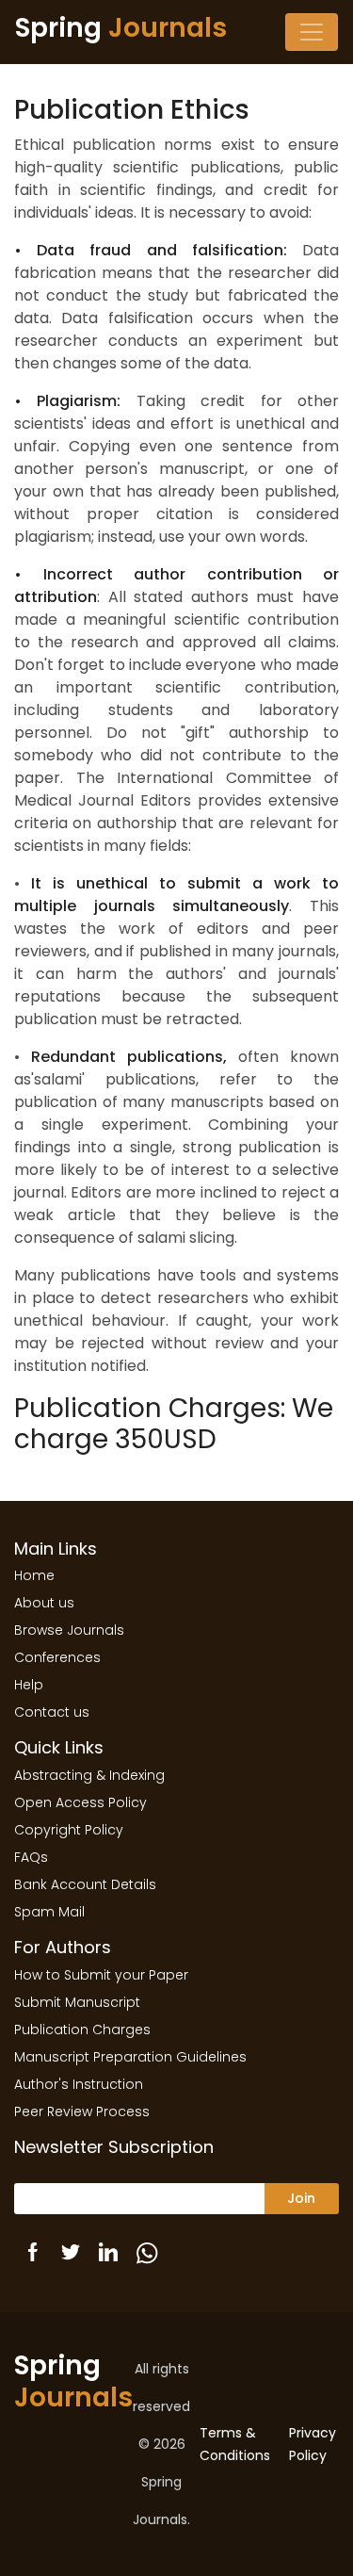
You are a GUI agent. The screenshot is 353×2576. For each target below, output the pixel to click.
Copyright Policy (69, 1830)
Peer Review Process (82, 2111)
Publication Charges (82, 2030)
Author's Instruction (79, 2084)
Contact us (52, 1712)
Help (29, 1685)
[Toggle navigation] (312, 32)
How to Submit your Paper (101, 1975)
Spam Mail (49, 1912)
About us (44, 1603)
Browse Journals (69, 1630)
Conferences (57, 1657)
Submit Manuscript (77, 2002)
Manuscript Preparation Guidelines (130, 2057)
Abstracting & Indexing (89, 1775)
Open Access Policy (80, 1802)
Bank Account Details (85, 1884)
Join (301, 2198)
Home (34, 1575)
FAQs (31, 1857)
